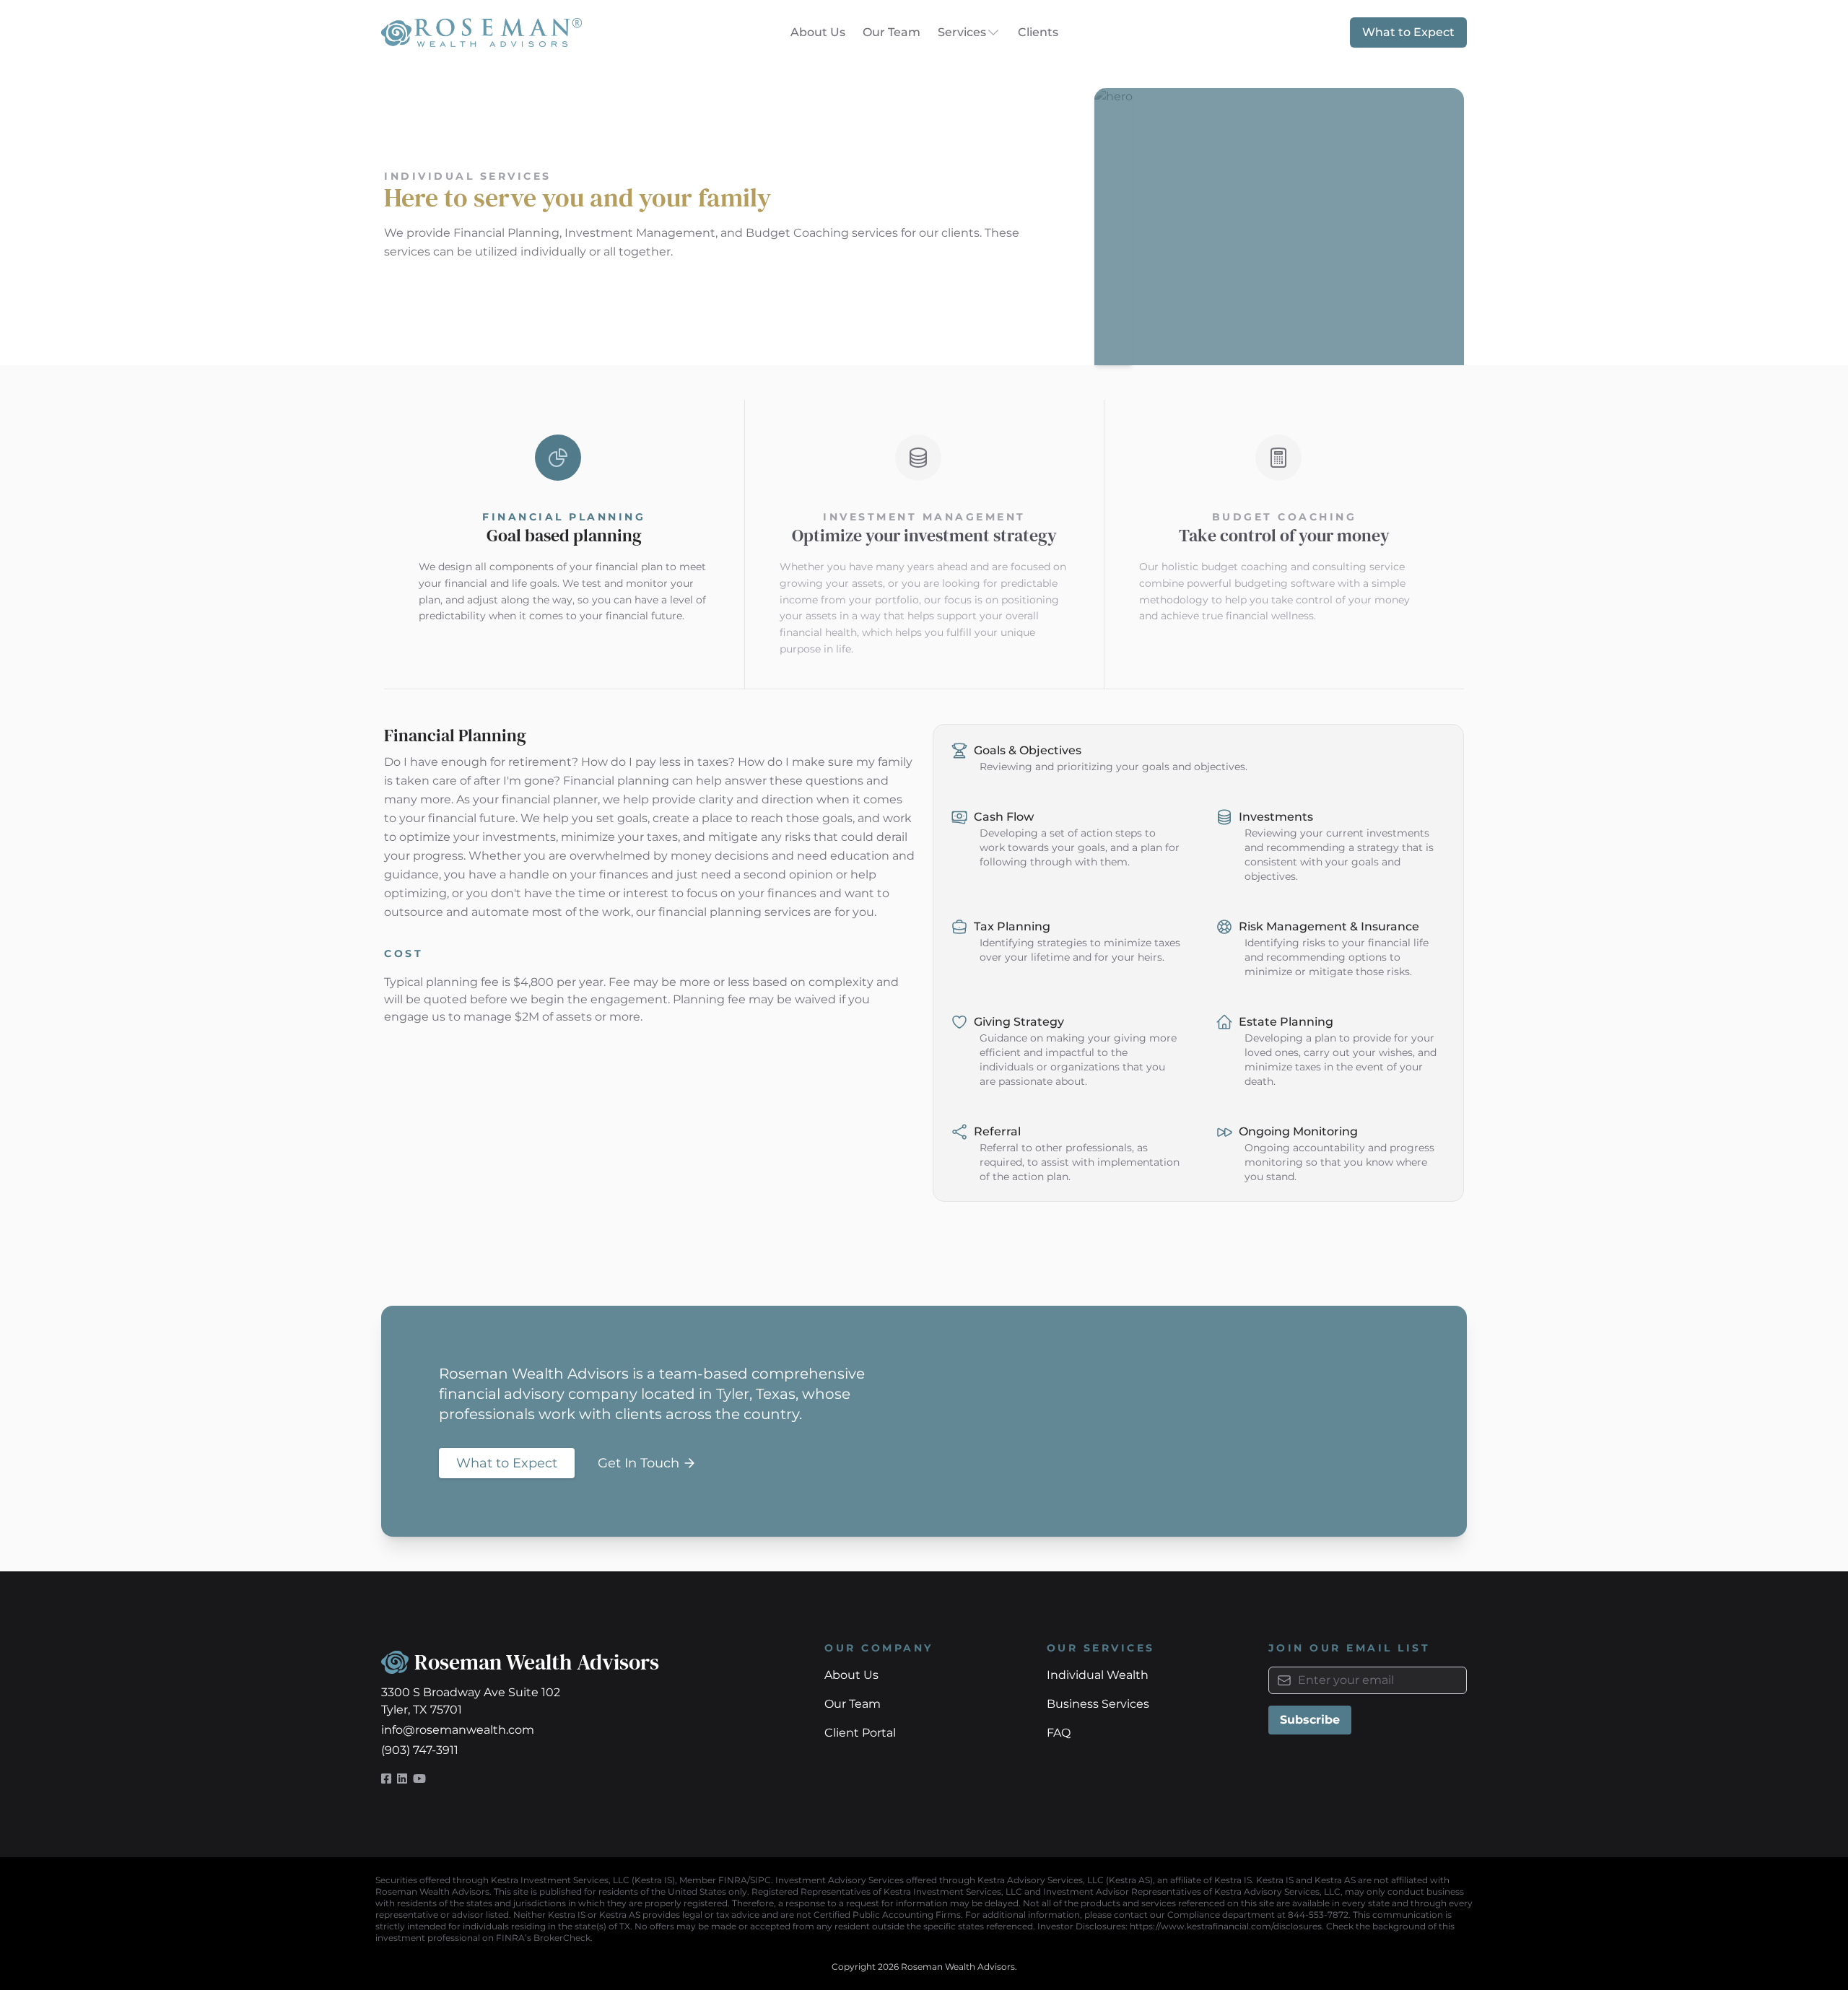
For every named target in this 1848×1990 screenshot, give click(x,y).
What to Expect (1408, 32)
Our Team (892, 32)
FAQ (1059, 1733)
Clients (1038, 32)
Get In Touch (638, 1463)
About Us (818, 32)
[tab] (564, 544)
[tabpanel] (924, 963)
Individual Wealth (1098, 1675)
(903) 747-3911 (420, 1750)
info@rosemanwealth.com (458, 1730)
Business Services (1098, 1704)
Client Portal (860, 1733)
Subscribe (1310, 1720)
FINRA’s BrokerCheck (543, 1938)
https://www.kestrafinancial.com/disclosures (1226, 1926)
